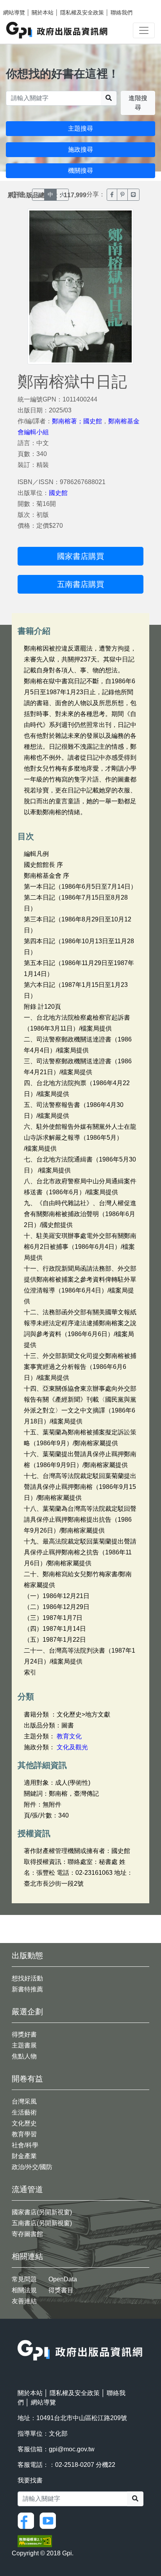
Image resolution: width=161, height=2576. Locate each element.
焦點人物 (24, 2056)
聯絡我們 (122, 12)
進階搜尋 (138, 103)
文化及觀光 (72, 1747)
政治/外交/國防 (32, 2167)
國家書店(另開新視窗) (42, 2212)
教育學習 (24, 2134)
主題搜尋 (80, 128)
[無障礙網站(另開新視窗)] (35, 2541)
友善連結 (24, 2301)
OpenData (63, 2279)
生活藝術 (24, 2112)
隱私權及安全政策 (82, 12)
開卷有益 (27, 2079)
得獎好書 (24, 2034)
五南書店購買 (80, 584)
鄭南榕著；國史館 (77, 421)
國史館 (58, 493)
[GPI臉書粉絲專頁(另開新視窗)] (28, 2520)
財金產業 (24, 2156)
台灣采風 (24, 2101)
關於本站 (43, 12)
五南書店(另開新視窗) (42, 2223)
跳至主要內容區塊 (22, 4)
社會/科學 (25, 2145)
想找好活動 (27, 1978)
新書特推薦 (27, 1989)
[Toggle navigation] (144, 30)
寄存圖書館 (27, 2234)
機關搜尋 (80, 171)
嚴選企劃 (27, 2012)
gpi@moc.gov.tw (72, 2449)
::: (20, 2335)
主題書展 (24, 2045)
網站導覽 (14, 12)
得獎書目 (61, 2290)
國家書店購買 (80, 556)
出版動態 (27, 1955)
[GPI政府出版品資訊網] (57, 30)
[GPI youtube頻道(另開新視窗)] (50, 2520)
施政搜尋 (80, 149)
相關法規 (24, 2290)
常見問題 (24, 2279)
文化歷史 (24, 2123)
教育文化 (69, 1736)
